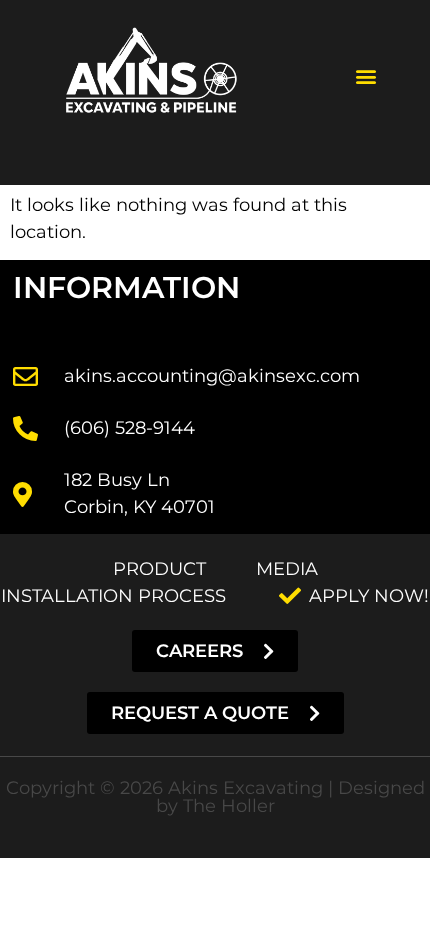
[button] (365, 76)
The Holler (229, 806)
